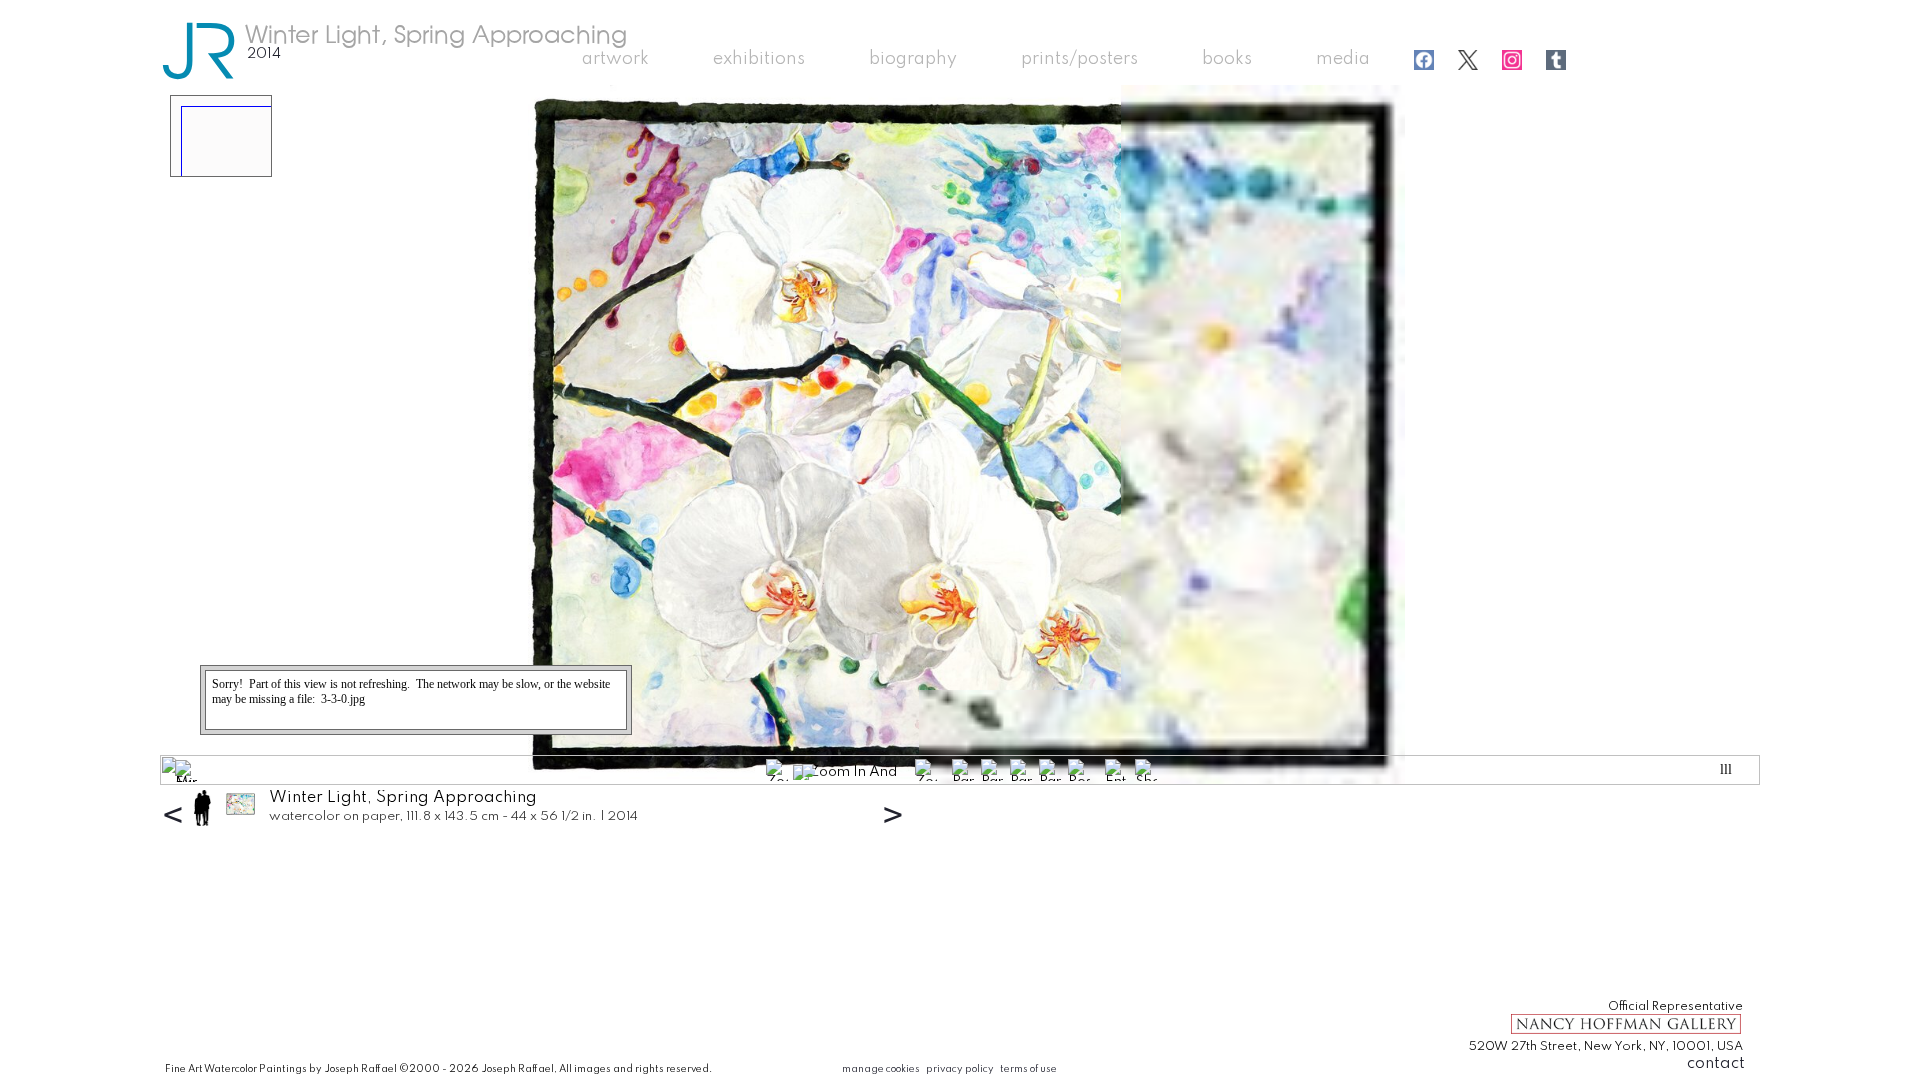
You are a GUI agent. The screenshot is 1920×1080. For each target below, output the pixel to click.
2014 (264, 54)
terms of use (1028, 1069)
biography (913, 59)
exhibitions (759, 59)
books (1227, 59)
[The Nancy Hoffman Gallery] (1626, 1032)
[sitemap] (1527, 971)
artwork (615, 59)
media (1343, 59)
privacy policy (960, 1069)
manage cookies (881, 1069)
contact (1716, 1063)
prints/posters (1079, 59)
